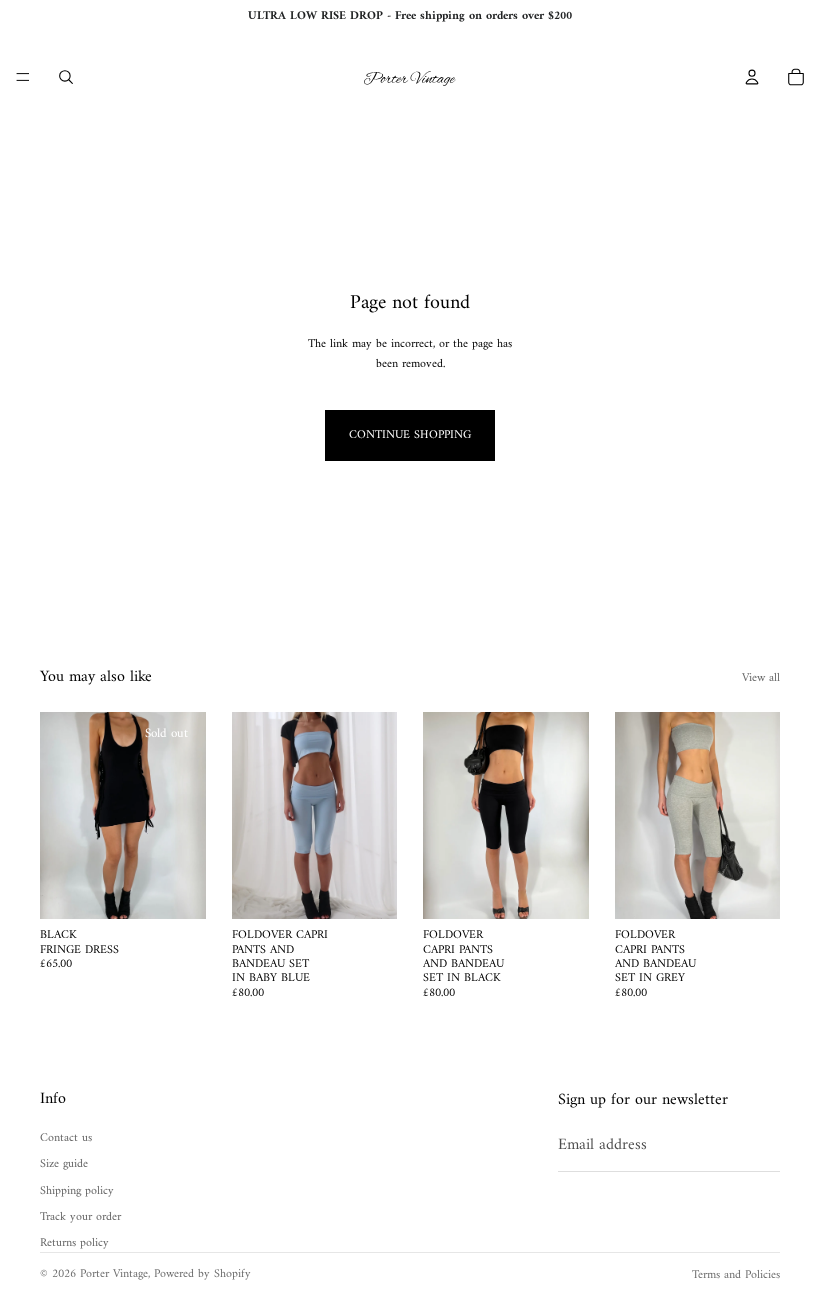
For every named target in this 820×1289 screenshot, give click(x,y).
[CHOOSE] (366, 888)
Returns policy (74, 1243)
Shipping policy (77, 1190)
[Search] (66, 77)
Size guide (64, 1164)
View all (761, 678)
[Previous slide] (62, 816)
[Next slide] (184, 816)
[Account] (752, 77)
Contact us (66, 1138)
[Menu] (23, 77)
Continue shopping (410, 435)
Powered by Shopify (202, 1274)
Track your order (80, 1217)
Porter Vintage (114, 1274)
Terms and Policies (736, 1275)
